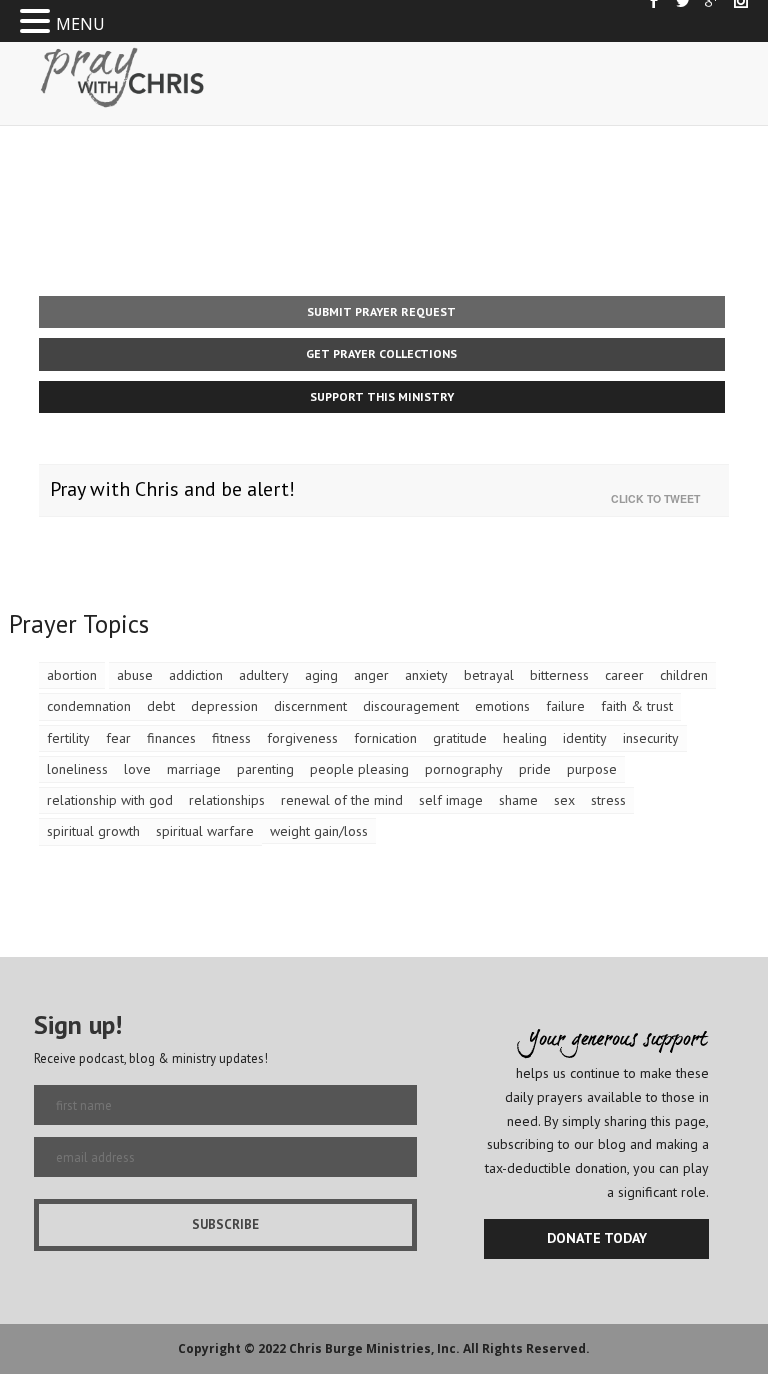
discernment (310, 706)
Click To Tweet (660, 498)
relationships (227, 800)
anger (371, 675)
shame (518, 800)
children (684, 675)
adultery (264, 675)
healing (525, 738)
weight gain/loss (319, 831)
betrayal (489, 675)
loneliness (77, 769)
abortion (72, 675)
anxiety (426, 675)
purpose (592, 769)
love (137, 769)
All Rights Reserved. (526, 1348)
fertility (68, 738)
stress (608, 800)
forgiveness (302, 738)
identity (585, 738)
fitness (231, 738)
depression (224, 706)
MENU (80, 24)
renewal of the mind (342, 800)
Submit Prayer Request (381, 311)
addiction (196, 675)
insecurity (651, 738)
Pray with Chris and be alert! (172, 489)
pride (535, 769)
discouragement (411, 706)
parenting (265, 769)
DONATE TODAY (597, 1238)
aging (321, 675)
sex (564, 800)
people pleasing (359, 769)
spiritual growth (93, 831)
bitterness (559, 675)
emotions (502, 706)
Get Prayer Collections (381, 353)
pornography (464, 769)
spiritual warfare (205, 831)
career (624, 675)
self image (451, 800)
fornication (385, 738)
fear (118, 738)
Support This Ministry (382, 396)
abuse (135, 675)
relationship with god (110, 800)
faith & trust (637, 706)
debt (161, 706)
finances (171, 738)
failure (565, 706)
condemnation (89, 706)
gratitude (460, 738)
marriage (194, 769)
